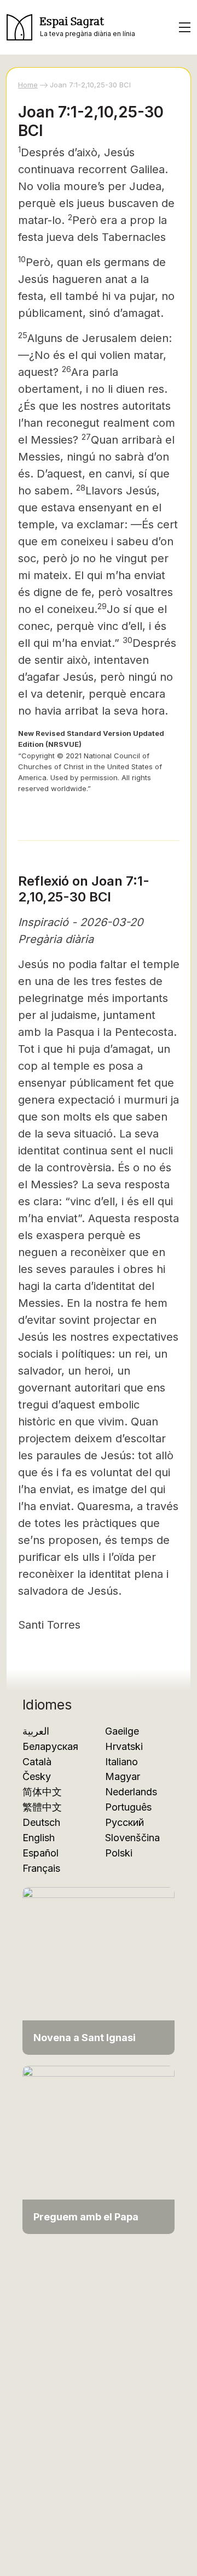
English (39, 1838)
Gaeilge (122, 1731)
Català (37, 1762)
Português (128, 1807)
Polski (119, 1853)
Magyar (123, 1776)
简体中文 (42, 1792)
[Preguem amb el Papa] (99, 2149)
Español (40, 1853)
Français (41, 1868)
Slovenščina (132, 1838)
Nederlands (131, 1792)
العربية (36, 1731)
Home (28, 85)
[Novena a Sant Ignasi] (99, 1970)
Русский (124, 1822)
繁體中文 (42, 1807)
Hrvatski (124, 1746)
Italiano (121, 1762)
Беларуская (50, 1746)
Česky (37, 1776)
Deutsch (41, 1822)
